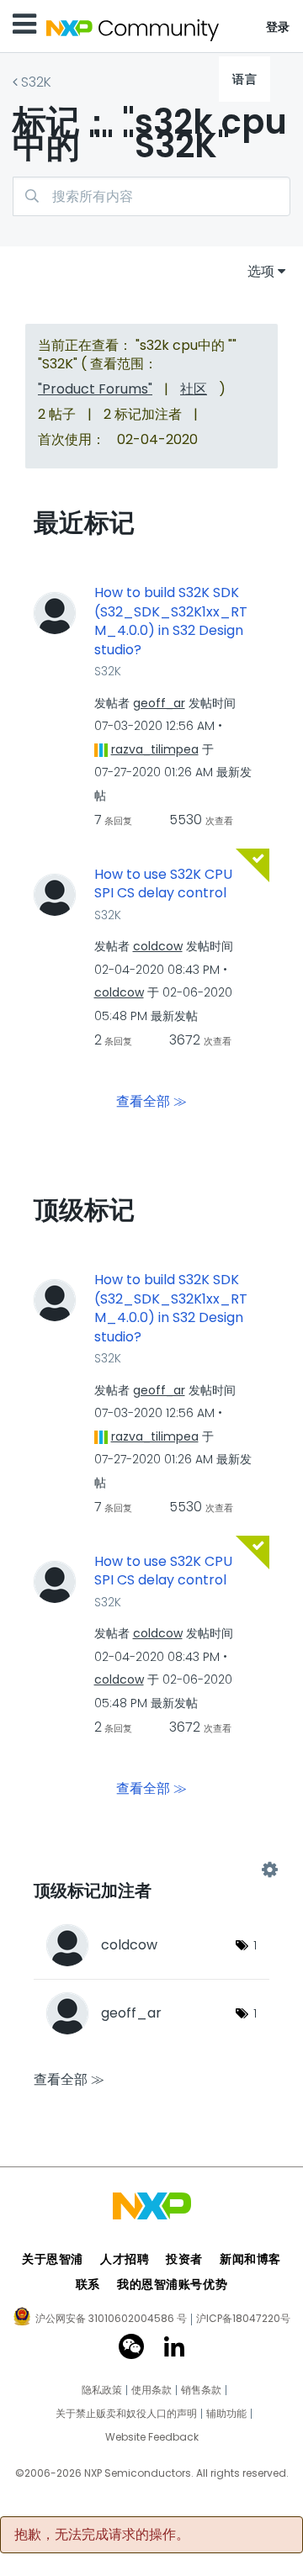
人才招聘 (125, 2259)
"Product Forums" (95, 389)
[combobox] (151, 196)
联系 (88, 2284)
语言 (245, 79)
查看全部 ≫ (151, 1101)
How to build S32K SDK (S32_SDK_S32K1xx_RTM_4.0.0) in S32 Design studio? (171, 622)
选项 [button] (261, 271)
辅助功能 (226, 2414)
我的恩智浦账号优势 (172, 2284)
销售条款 (201, 2390)
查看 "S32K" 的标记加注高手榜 (151, 1870)
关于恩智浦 (53, 2259)
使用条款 (151, 2390)
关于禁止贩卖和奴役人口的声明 (126, 2414)
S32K (36, 82)
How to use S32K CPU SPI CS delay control (163, 884)
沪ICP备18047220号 (243, 2319)
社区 (194, 389)
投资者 (184, 2259)
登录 (278, 27)
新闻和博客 (250, 2259)
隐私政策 (102, 2390)
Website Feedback (152, 2437)
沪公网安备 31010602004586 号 (111, 2319)
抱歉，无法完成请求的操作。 (102, 2535)
